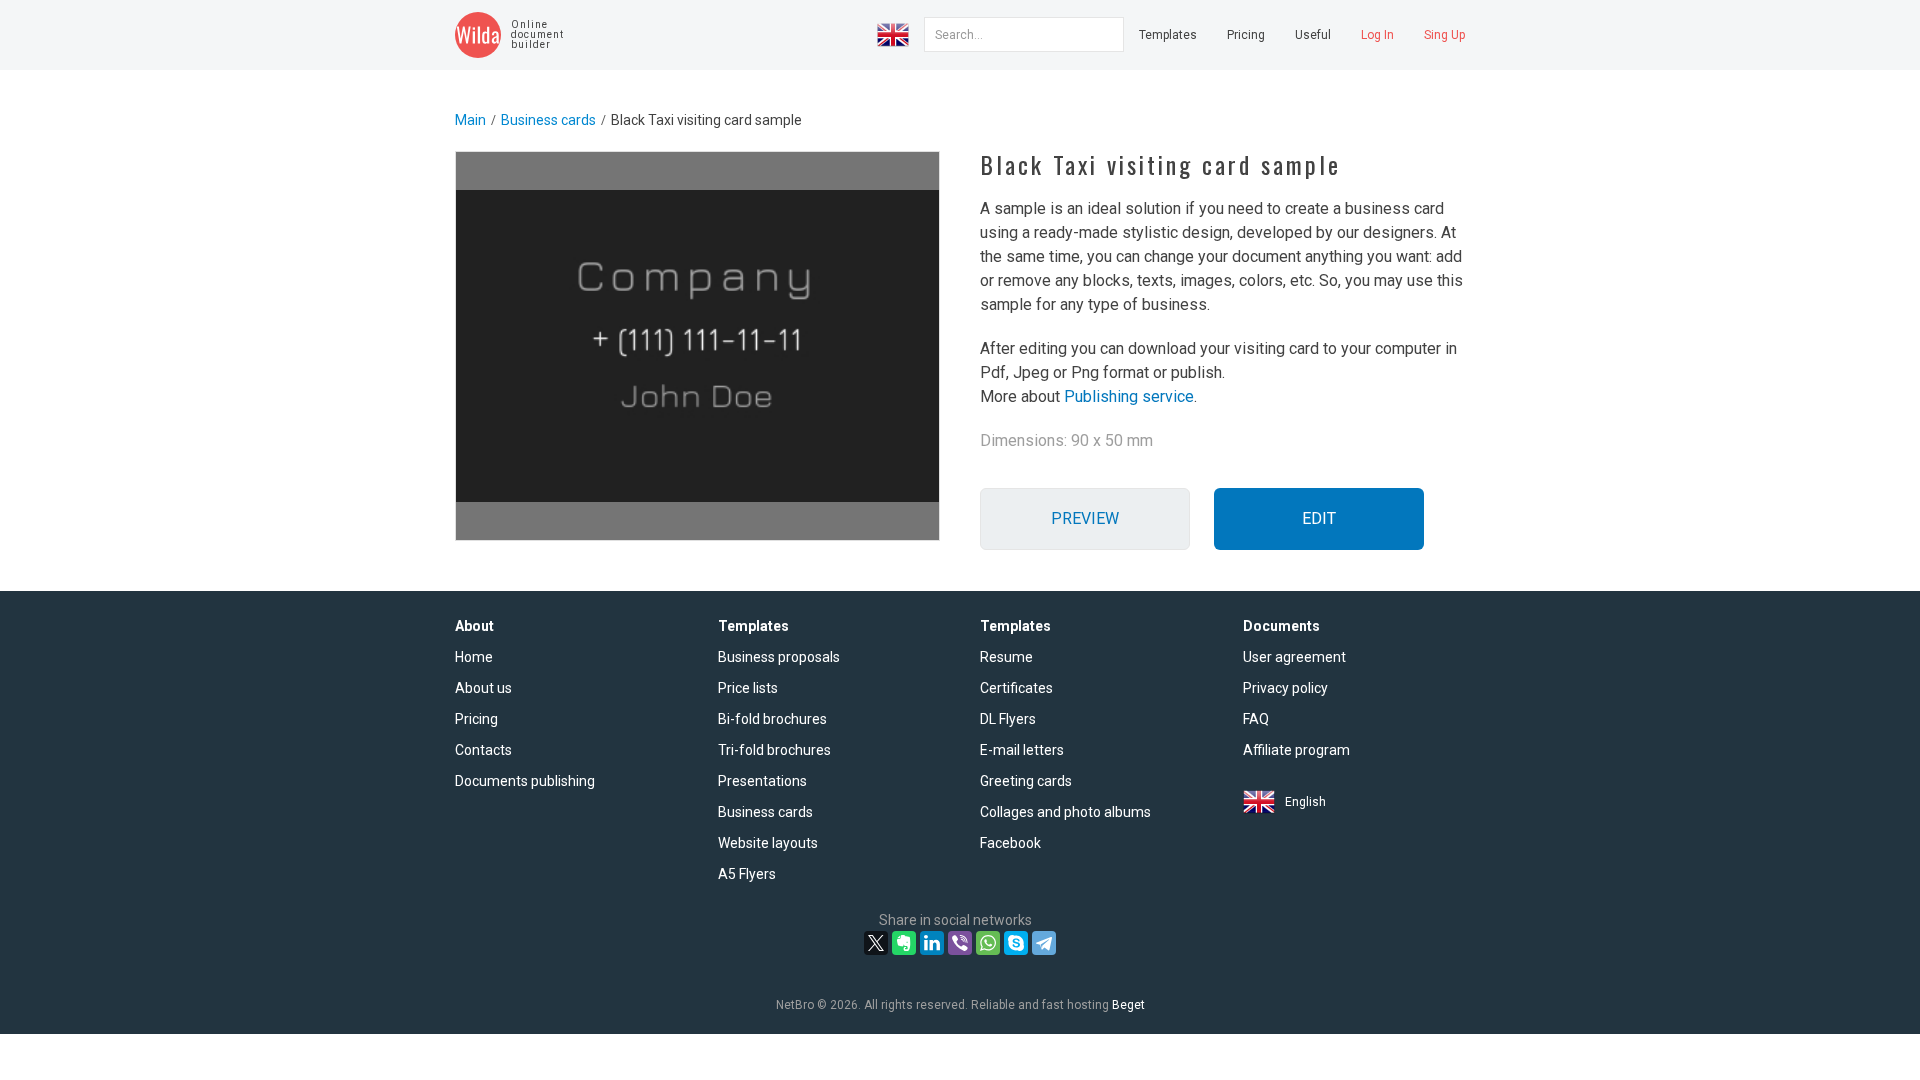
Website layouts (768, 843)
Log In (1377, 35)
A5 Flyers (747, 874)
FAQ (1256, 719)
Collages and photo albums (1065, 812)
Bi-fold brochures (772, 719)
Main (470, 120)
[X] (876, 943)
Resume (1006, 657)
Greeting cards (1026, 781)
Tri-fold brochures (774, 750)
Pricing (1246, 35)
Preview (1085, 518)
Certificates (1016, 688)
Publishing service (1129, 396)
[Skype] (1016, 943)
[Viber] (960, 943)
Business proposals (779, 657)
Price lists (748, 688)
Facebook (1010, 843)
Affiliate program (1296, 750)
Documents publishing (525, 781)
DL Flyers (1008, 719)
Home (474, 657)
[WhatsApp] (988, 943)
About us (483, 688)
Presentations (762, 781)
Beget (1128, 1005)
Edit (1319, 518)
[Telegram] (1044, 943)
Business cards (548, 120)
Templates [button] (1168, 35)
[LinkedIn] (932, 943)
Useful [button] (1313, 35)
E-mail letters (1022, 750)
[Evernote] (904, 943)
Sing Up (1444, 35)
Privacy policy (1285, 688)
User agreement (1294, 657)
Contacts (483, 750)
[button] (893, 35)
